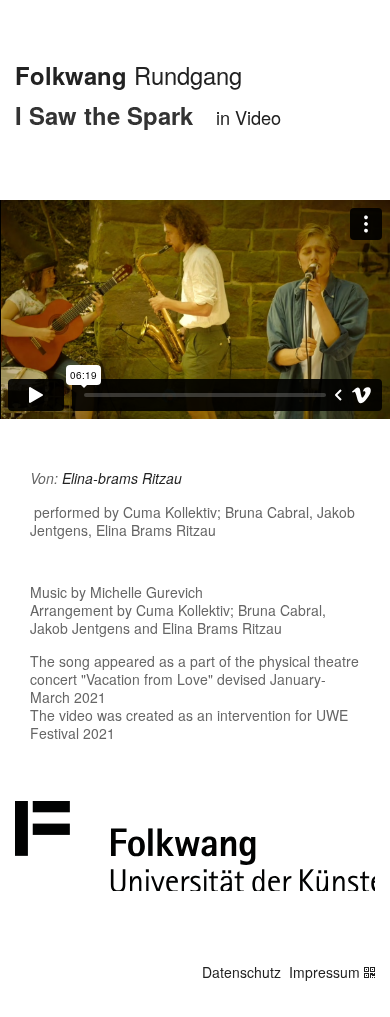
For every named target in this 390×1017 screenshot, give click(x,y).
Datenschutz (241, 972)
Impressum (324, 972)
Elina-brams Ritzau (122, 478)
